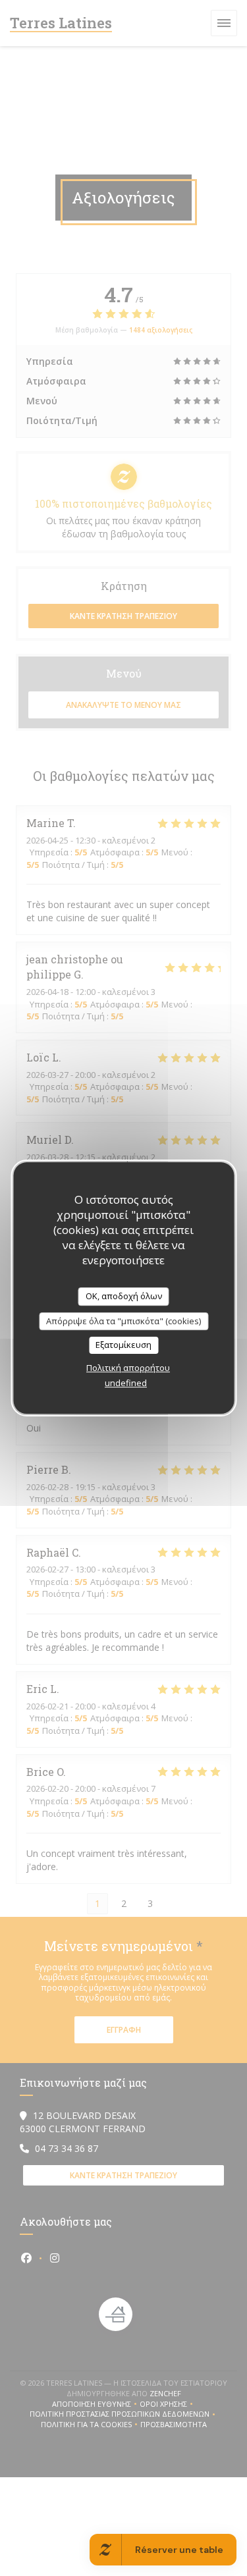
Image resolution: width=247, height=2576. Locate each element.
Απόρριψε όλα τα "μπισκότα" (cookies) (123, 1321)
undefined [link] (126, 1383)
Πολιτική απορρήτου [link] (128, 1368)
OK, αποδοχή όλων (124, 1296)
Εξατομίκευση (123, 1345)
